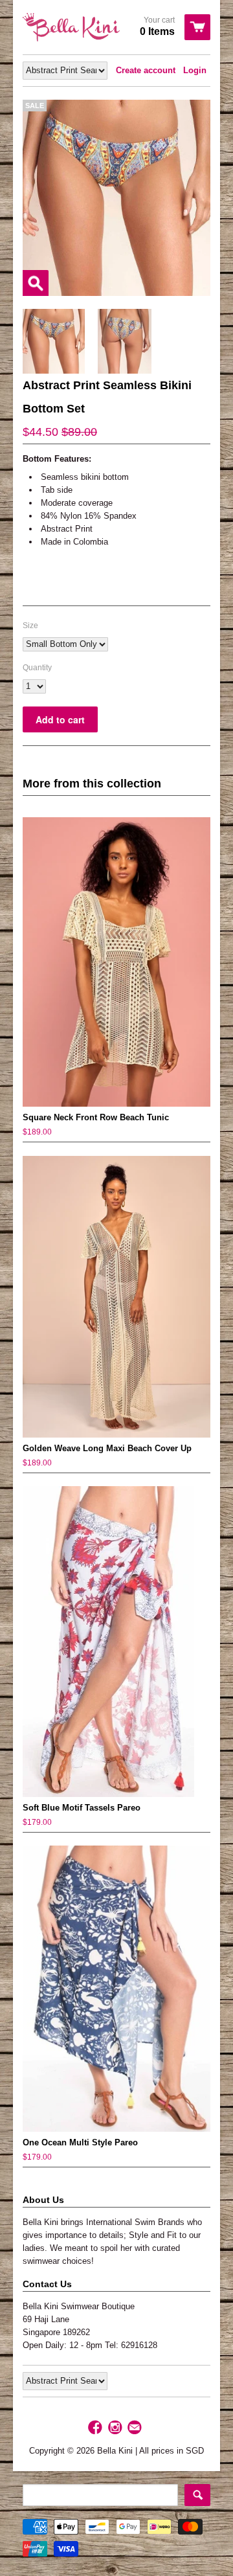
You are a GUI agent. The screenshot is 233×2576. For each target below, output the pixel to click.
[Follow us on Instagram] (116, 2428)
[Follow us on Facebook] (96, 2428)
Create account (146, 70)
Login (195, 70)
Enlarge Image (36, 283)
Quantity (37, 668)
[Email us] (136, 2428)
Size (30, 626)
